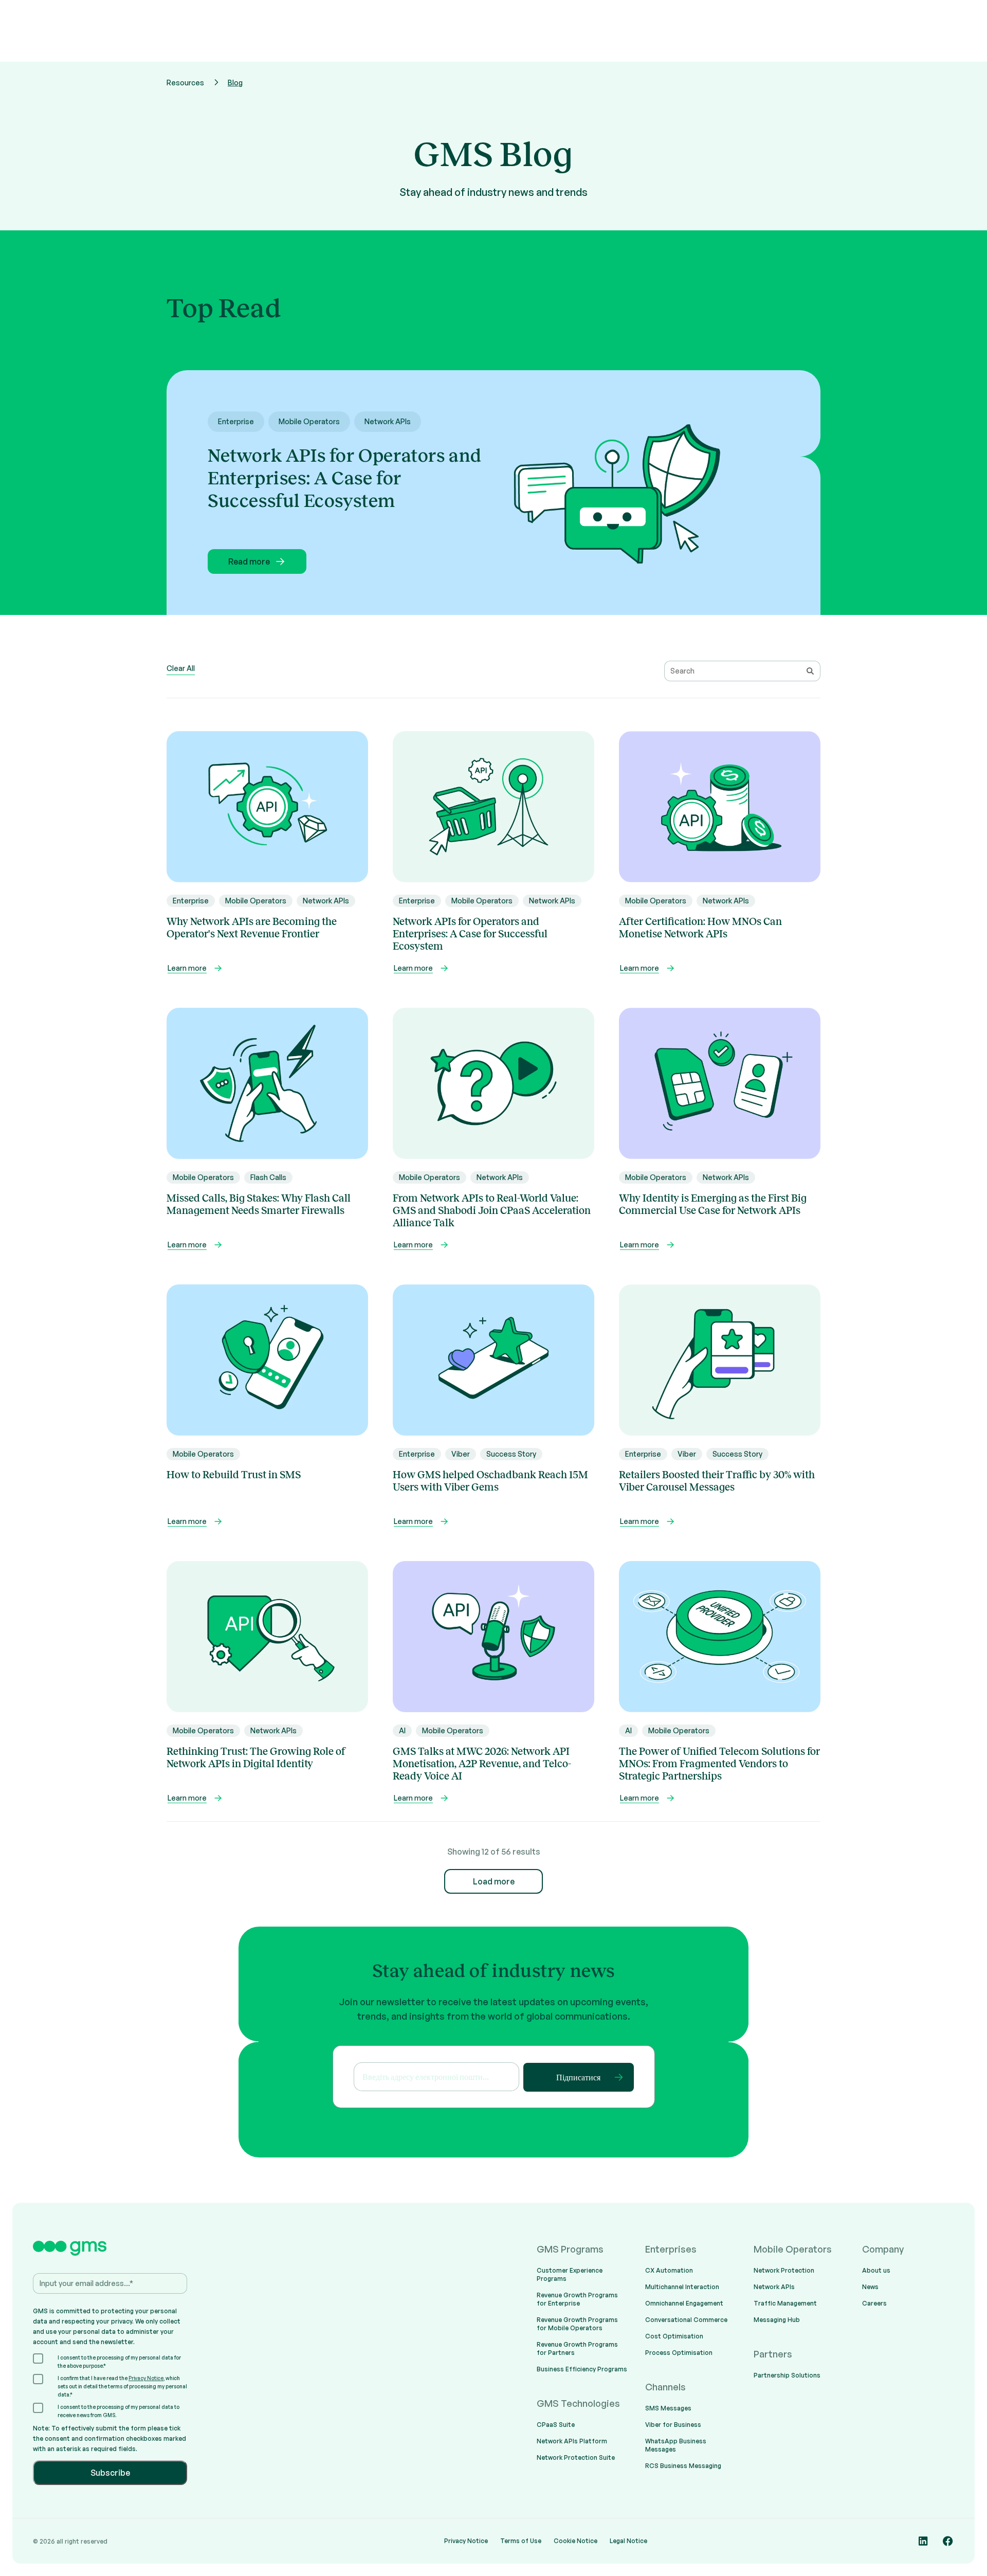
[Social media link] (923, 2541)
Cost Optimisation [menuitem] (674, 2336)
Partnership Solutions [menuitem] (787, 2375)
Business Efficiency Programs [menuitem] (582, 2369)
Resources (185, 83)
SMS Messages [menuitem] (668, 2408)
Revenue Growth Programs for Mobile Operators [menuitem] (577, 2324)
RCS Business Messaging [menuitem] (683, 2466)
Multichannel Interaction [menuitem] (682, 2287)
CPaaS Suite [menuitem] (556, 2425)
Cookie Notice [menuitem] (575, 2541)
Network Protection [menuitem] (784, 2270)
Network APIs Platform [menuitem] (572, 2441)
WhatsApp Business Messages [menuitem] (676, 2445)
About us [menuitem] (876, 2270)
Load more (494, 1881)
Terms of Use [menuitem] (521, 2541)
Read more (249, 561)
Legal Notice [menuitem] (628, 2541)
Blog (235, 83)
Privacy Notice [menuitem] (466, 2541)
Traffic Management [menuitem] (785, 2303)
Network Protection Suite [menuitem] (576, 2457)
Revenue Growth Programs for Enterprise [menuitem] (577, 2299)
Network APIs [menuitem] (774, 2287)
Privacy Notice (146, 2378)
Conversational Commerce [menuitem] (686, 2320)
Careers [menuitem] (874, 2303)
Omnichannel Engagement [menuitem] (684, 2303)
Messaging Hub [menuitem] (777, 2320)
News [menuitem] (870, 2287)
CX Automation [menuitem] (669, 2270)
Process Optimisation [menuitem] (679, 2353)
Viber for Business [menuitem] (673, 2425)
